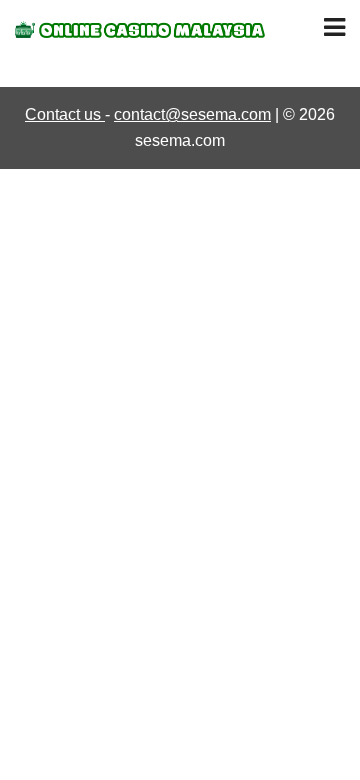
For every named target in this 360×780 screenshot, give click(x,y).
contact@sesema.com (192, 114)
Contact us (65, 114)
